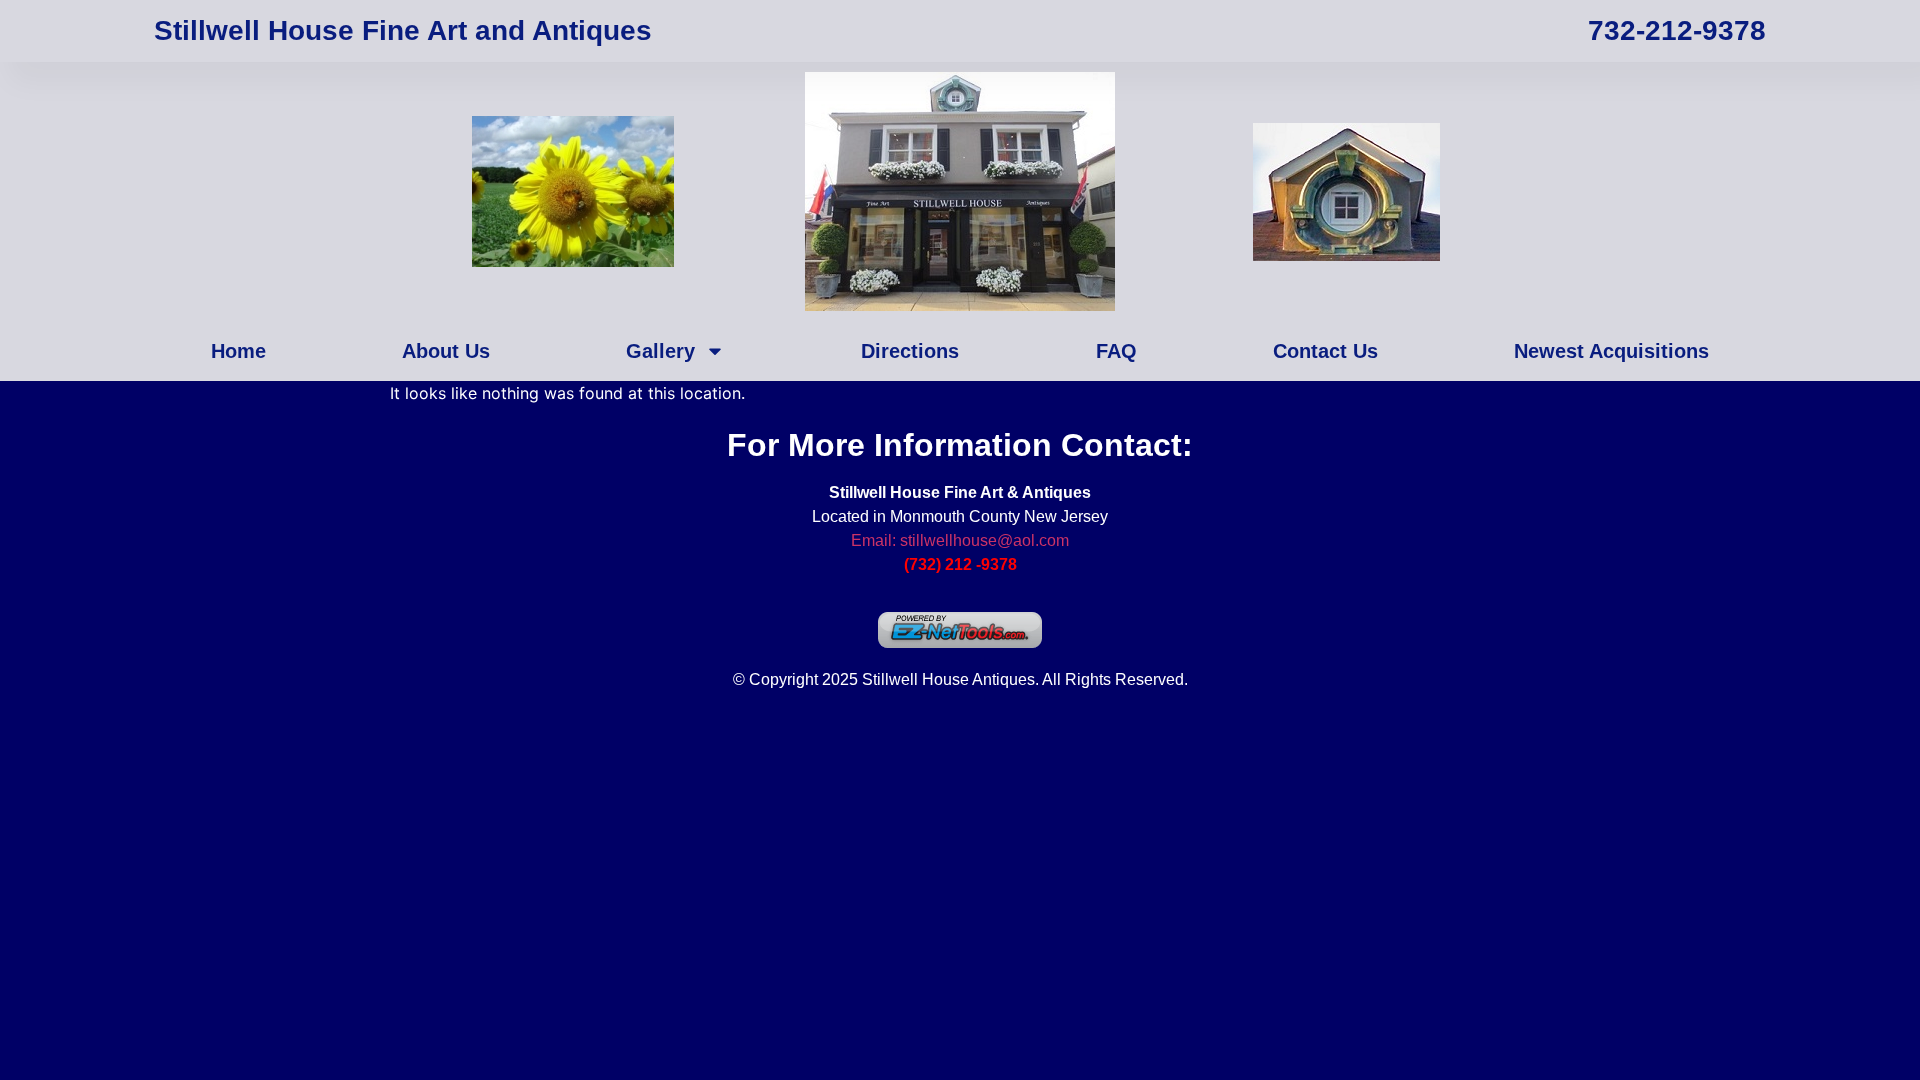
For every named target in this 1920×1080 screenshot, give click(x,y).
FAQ (1116, 351)
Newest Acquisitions (1611, 351)
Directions (910, 351)
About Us (446, 351)
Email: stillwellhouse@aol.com (960, 540)
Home (238, 351)
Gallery (660, 351)
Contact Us (1325, 351)
